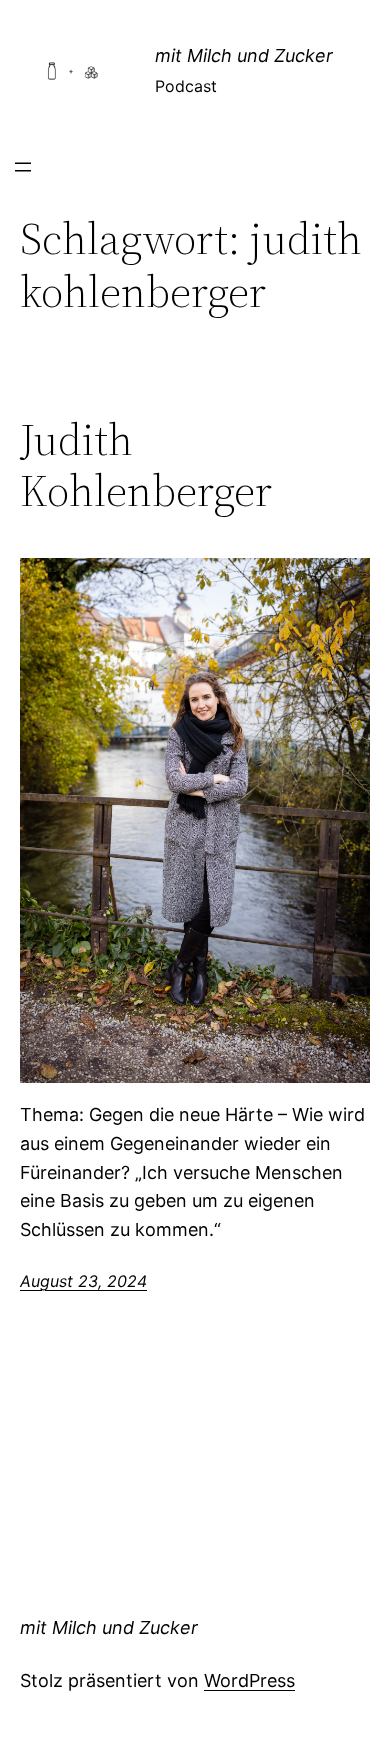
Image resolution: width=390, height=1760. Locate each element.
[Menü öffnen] (23, 167)
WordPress (249, 1680)
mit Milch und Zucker (244, 55)
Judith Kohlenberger (146, 465)
